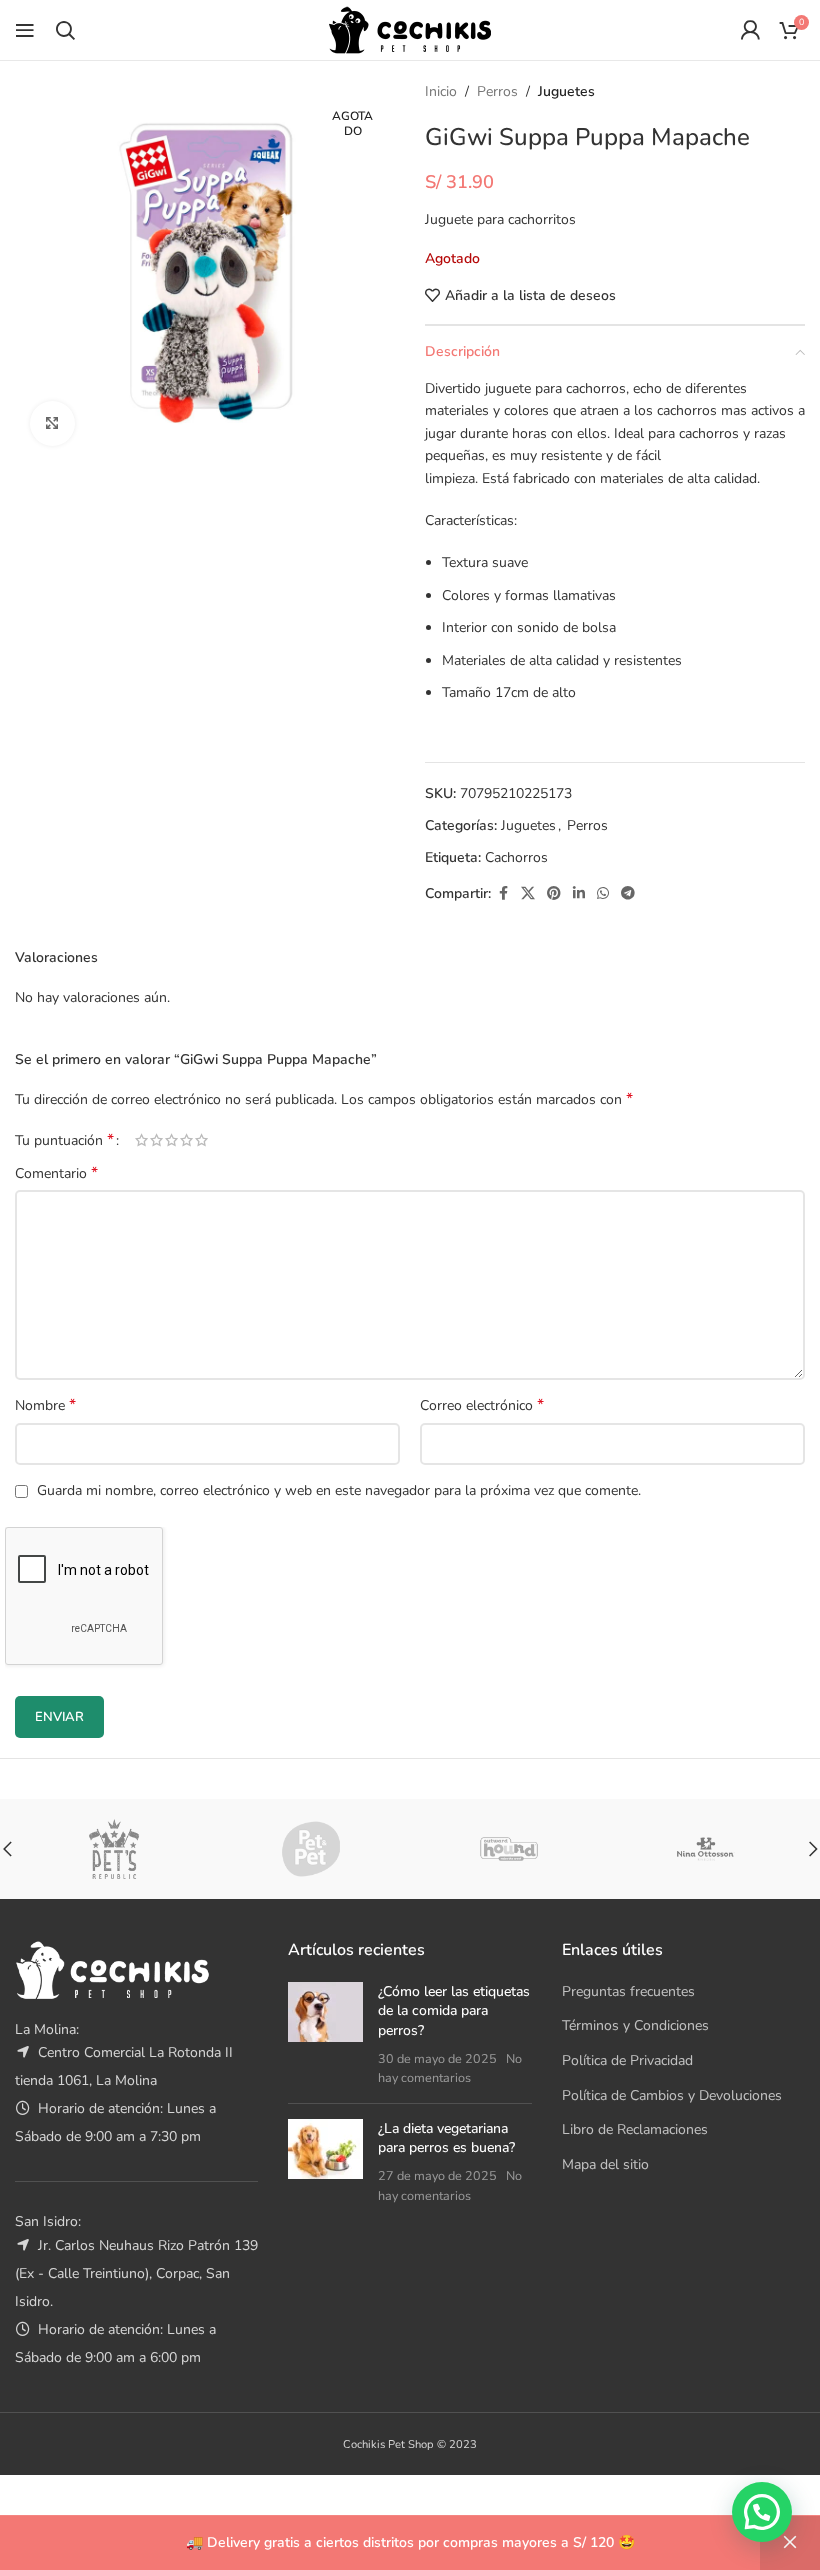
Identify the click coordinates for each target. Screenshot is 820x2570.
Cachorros (516, 857)
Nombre (45, 1405)
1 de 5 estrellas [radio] (141, 1140)
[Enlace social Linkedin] (579, 894)
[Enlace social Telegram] (628, 894)
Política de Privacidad (627, 2060)
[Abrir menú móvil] (25, 30)
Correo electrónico (482, 1405)
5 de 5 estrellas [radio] (201, 1140)
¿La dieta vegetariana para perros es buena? (446, 2138)
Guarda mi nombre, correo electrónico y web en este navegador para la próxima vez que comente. (339, 1490)
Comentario (56, 1173)
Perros (497, 91)
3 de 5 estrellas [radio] (171, 1140)
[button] (762, 2512)
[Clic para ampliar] (52, 423)
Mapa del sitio (605, 2164)
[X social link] (528, 894)
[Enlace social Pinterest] (554, 894)
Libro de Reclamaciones (635, 2129)
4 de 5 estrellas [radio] (186, 1140)
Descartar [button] (790, 2543)
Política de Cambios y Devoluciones (672, 2095)
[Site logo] (410, 28)
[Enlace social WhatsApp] (603, 894)
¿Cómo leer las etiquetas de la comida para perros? (454, 2011)
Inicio (441, 91)
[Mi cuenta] (750, 30)
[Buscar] (65, 30)
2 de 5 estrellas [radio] (156, 1140)
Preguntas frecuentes (628, 1991)
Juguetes (566, 91)
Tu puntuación (64, 1140)
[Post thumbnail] (325, 2035)
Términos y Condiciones (635, 2025)
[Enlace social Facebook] (503, 894)
